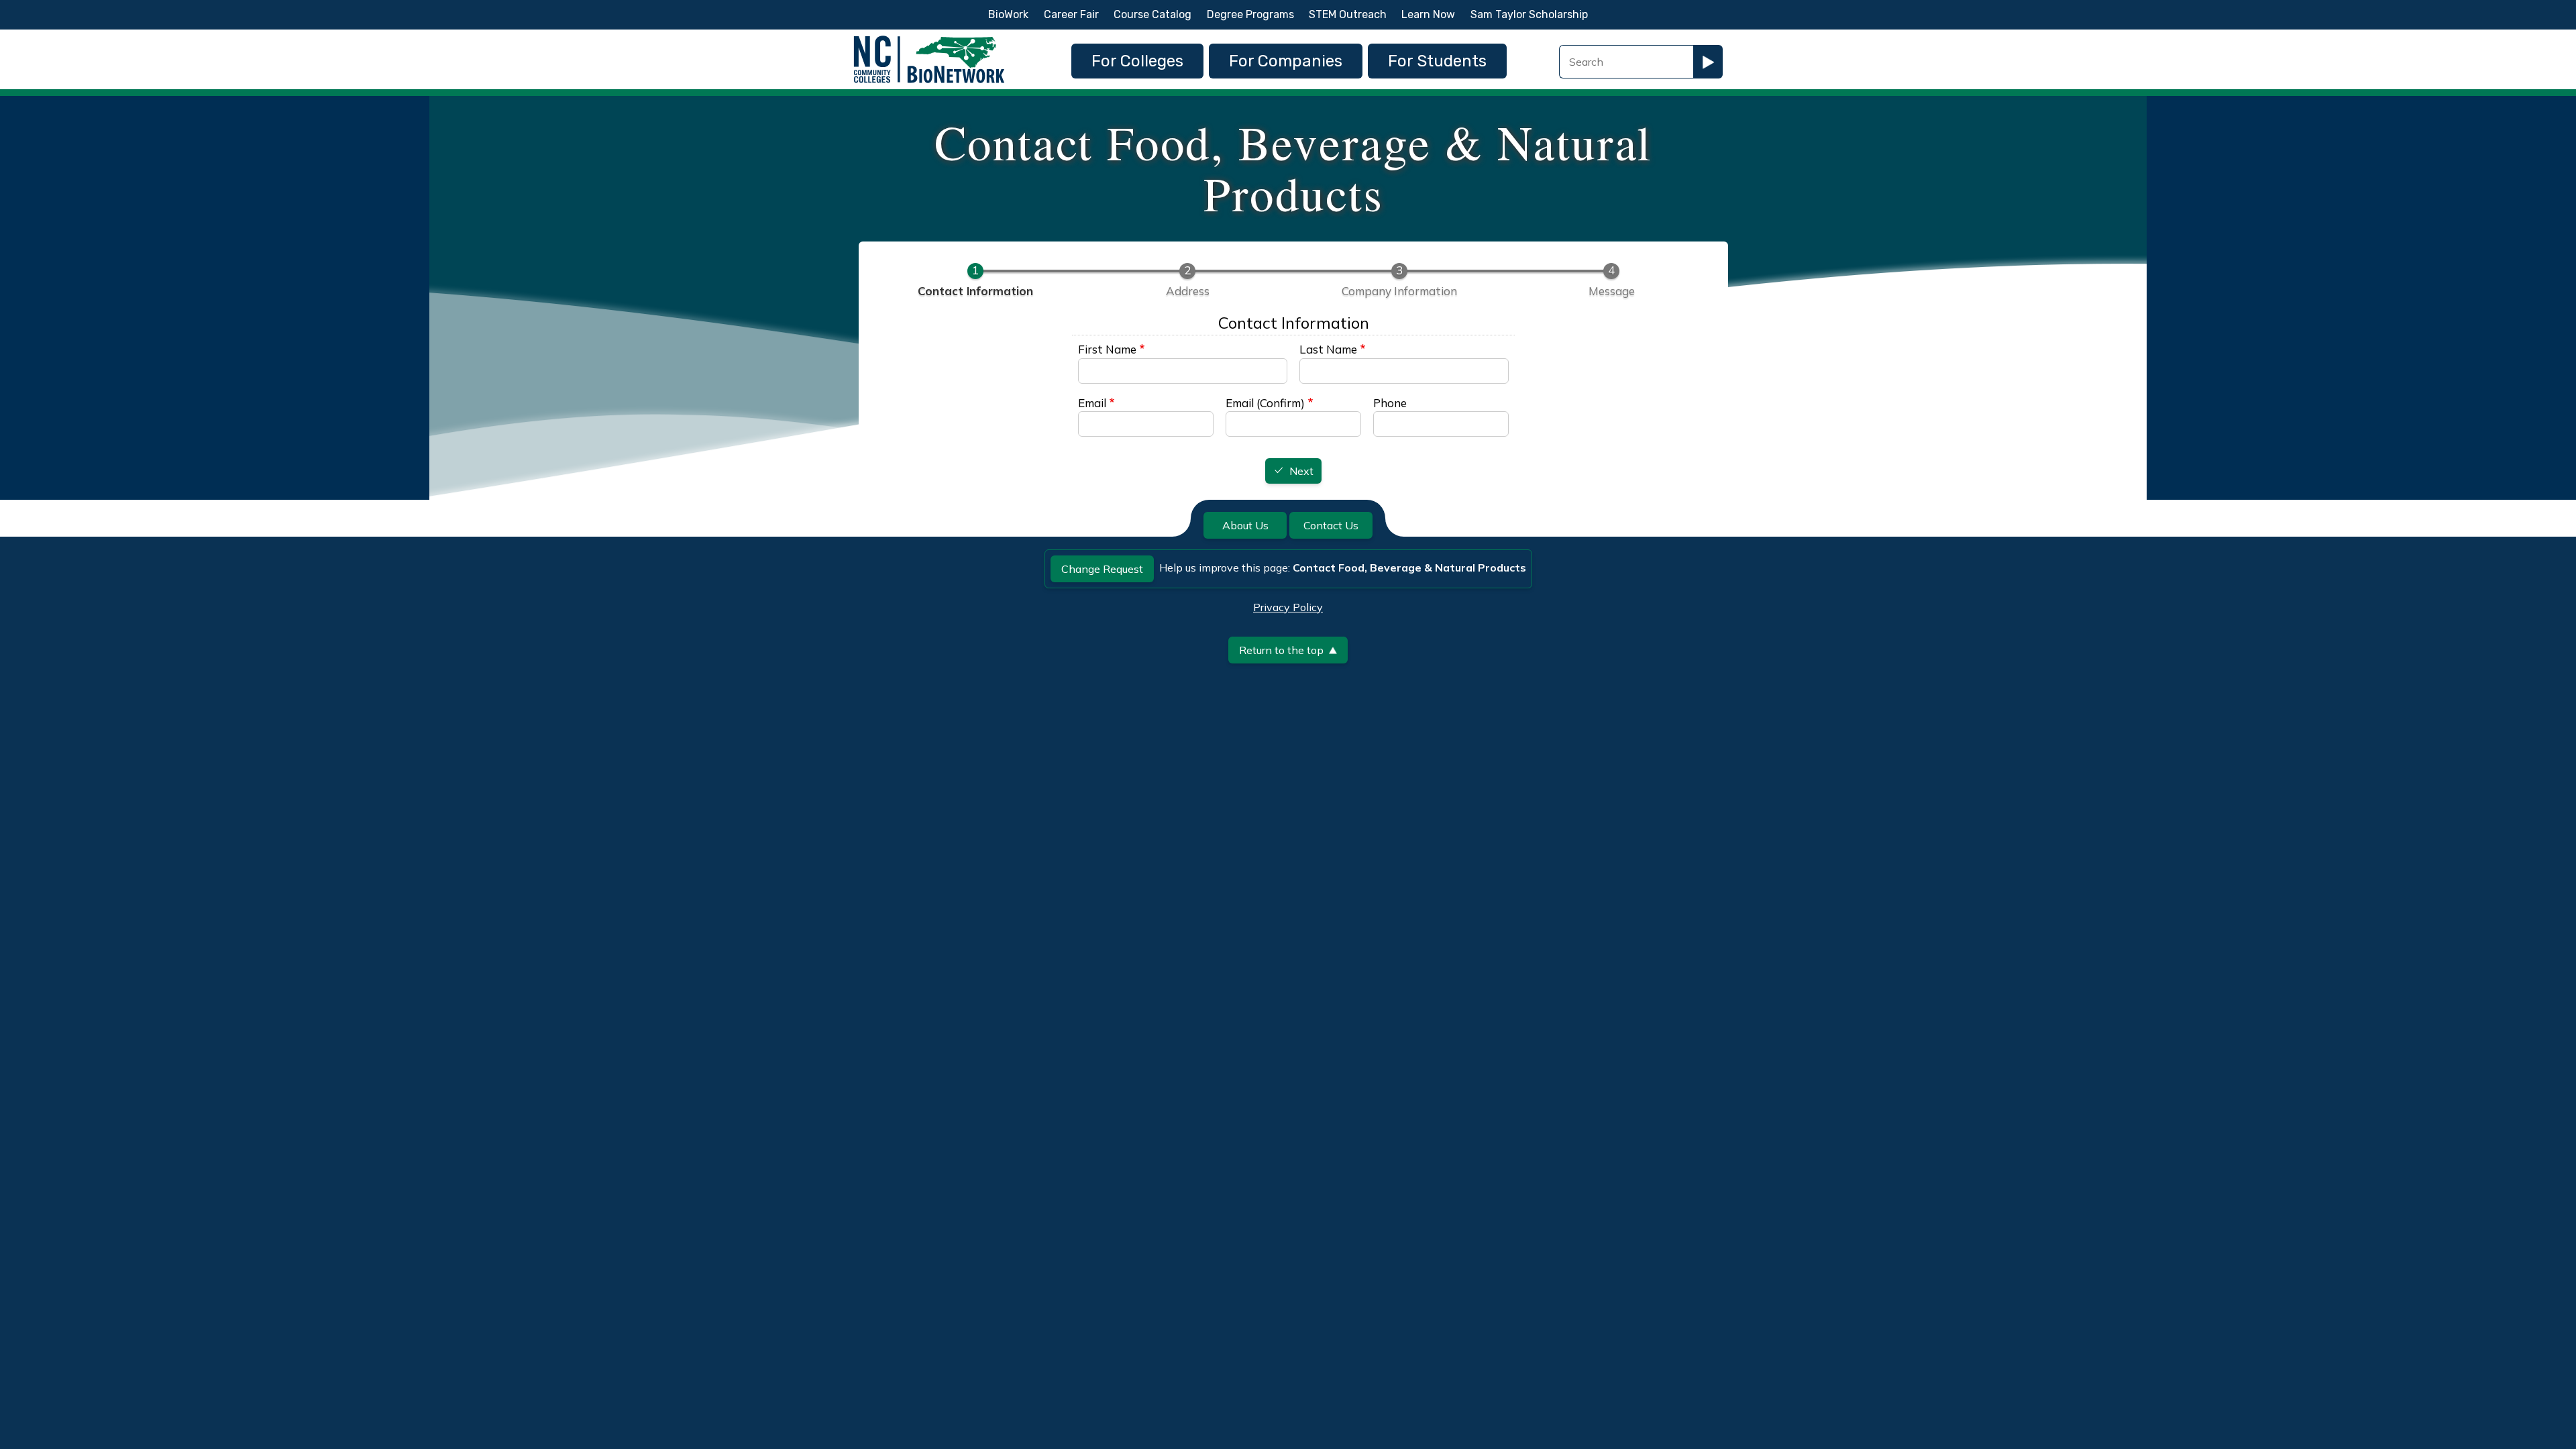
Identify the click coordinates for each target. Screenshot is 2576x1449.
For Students (1437, 61)
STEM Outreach (1348, 14)
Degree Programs (1250, 14)
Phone (1390, 403)
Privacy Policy (1288, 607)
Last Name (1328, 349)
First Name (1107, 349)
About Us (1245, 525)
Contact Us (1331, 525)
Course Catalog (1152, 14)
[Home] (929, 39)
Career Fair (1071, 14)
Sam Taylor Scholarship (1529, 14)
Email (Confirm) (1265, 403)
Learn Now (1428, 14)
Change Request (1102, 569)
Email (1092, 403)
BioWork (1008, 14)
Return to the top (1281, 650)
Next (1301, 472)
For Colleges (1137, 61)
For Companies (1286, 61)
